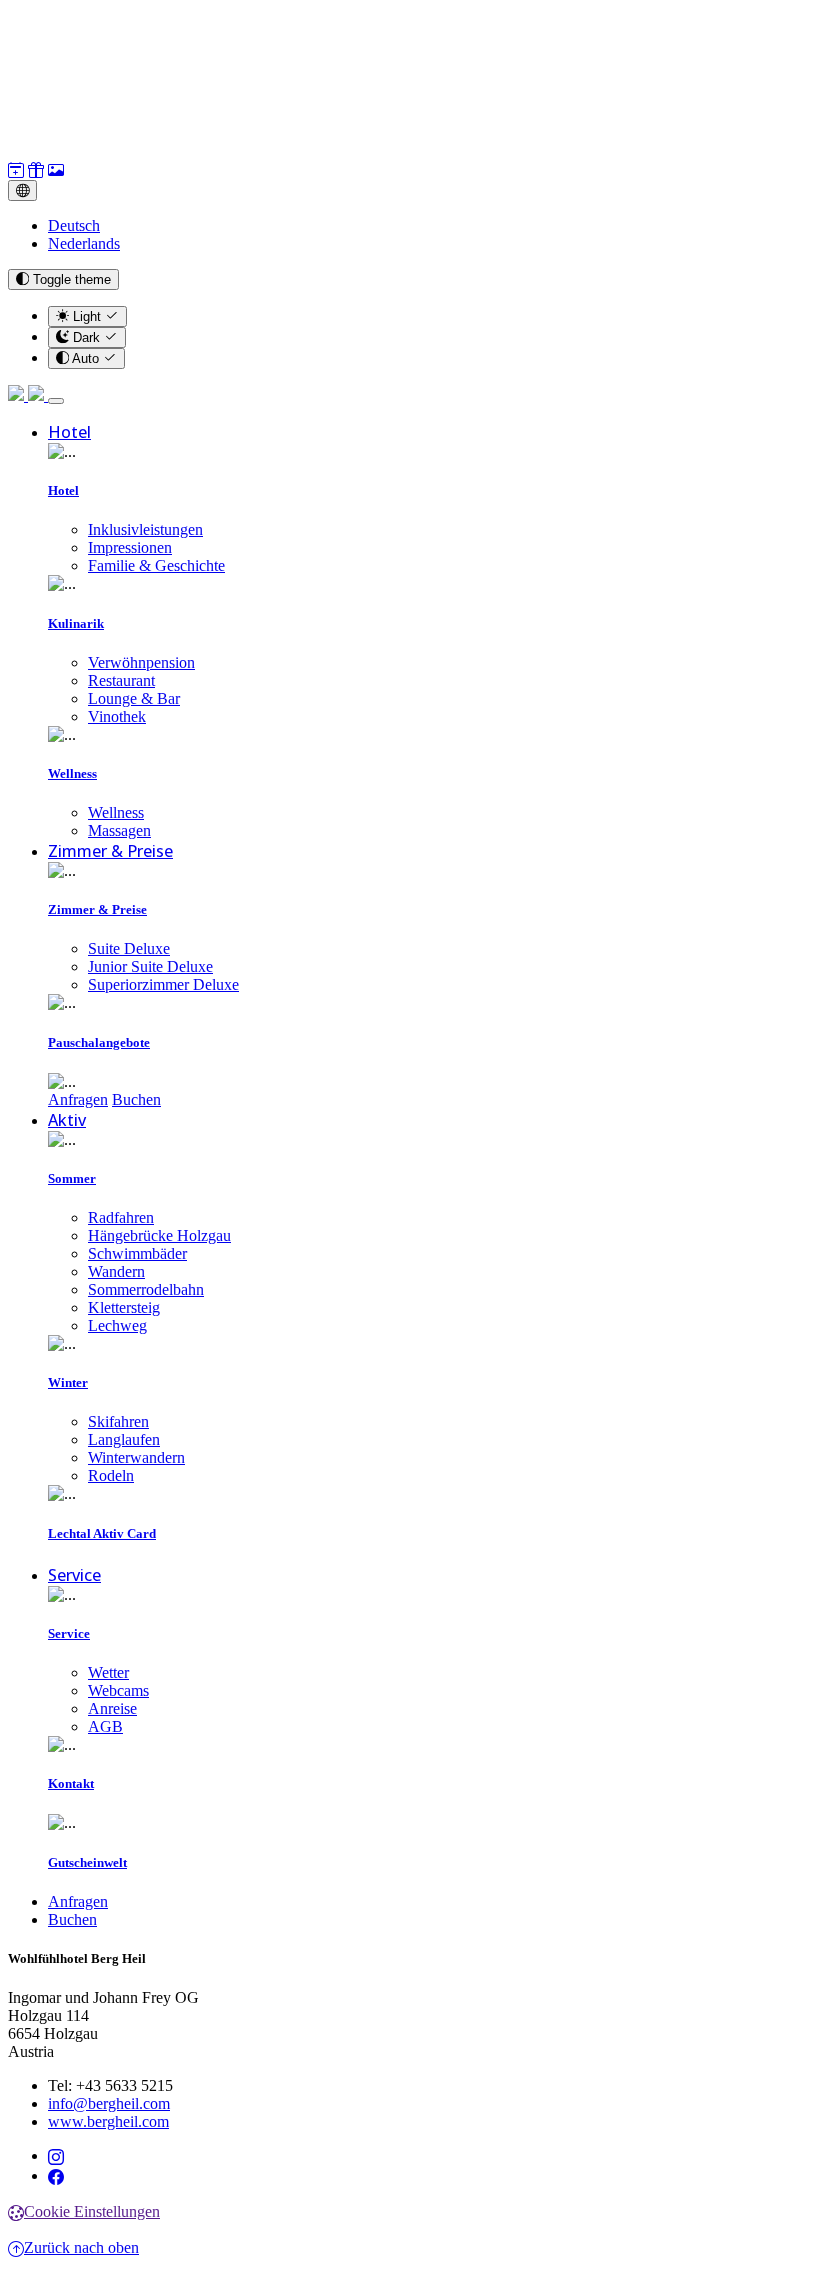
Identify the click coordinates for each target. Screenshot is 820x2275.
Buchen (72, 1919)
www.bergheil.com (108, 2121)
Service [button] (74, 1575)
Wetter (108, 1672)
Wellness (116, 812)
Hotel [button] (69, 432)
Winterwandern (136, 1457)
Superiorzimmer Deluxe (163, 984)
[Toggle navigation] (56, 401)
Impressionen (130, 547)
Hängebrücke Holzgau (159, 1235)
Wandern (116, 1271)
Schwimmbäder (137, 1253)
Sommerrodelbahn (146, 1289)
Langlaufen (124, 1439)
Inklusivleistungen (145, 529)
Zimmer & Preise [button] (110, 851)
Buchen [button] (136, 1099)
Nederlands (84, 243)
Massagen (119, 830)
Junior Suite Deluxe (150, 966)
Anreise (112, 1708)
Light (87, 316)
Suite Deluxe (129, 948)
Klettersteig (124, 1307)
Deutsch (74, 225)
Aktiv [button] (67, 1120)
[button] (16, 170)
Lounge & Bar (134, 698)
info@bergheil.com (109, 2103)
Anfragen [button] (78, 1099)
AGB (105, 1726)
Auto (86, 358)
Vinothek (117, 716)
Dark (86, 337)
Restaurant (121, 680)
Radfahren (121, 1217)
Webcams (118, 1690)
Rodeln (111, 1475)
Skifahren (118, 1421)
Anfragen (78, 1901)
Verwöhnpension (141, 662)
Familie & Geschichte (156, 565)
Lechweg (117, 1325)
